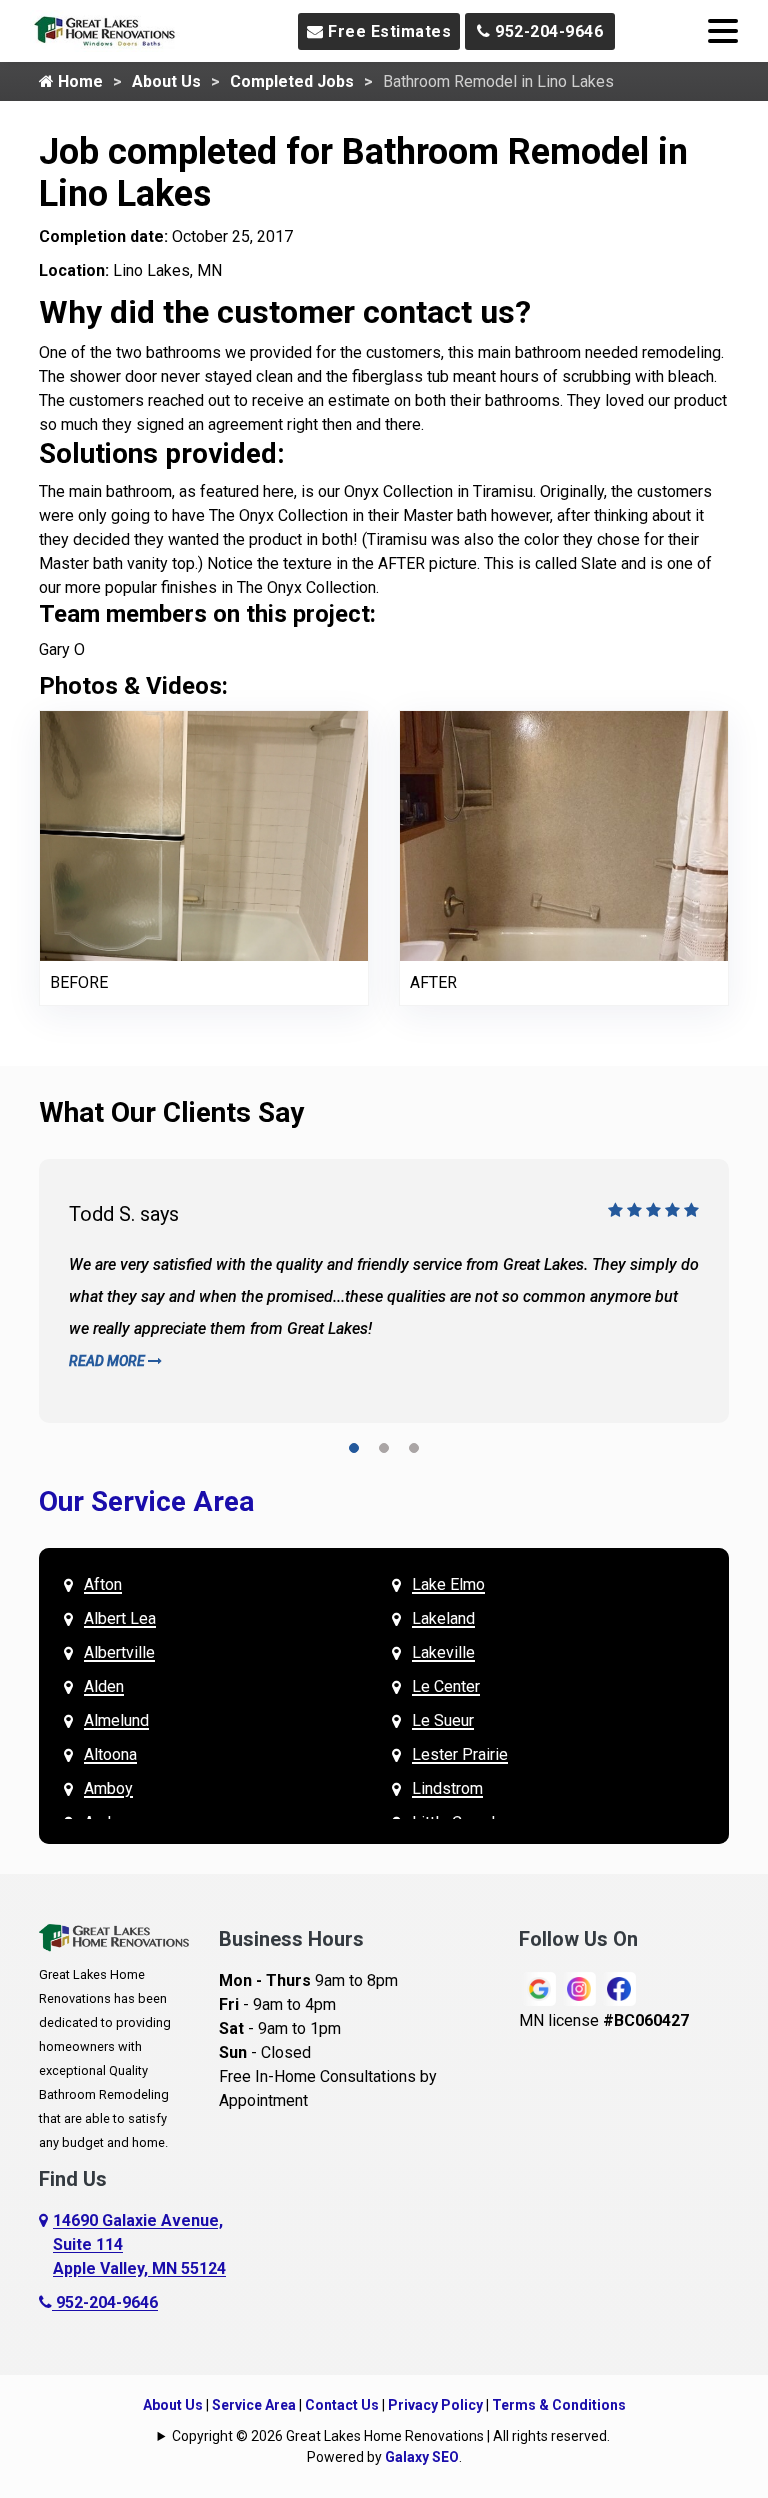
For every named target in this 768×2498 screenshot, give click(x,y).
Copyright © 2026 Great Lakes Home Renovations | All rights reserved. (391, 2436)
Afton (103, 1584)
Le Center (446, 1686)
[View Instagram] (579, 1987)
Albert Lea (120, 1618)
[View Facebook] (619, 1987)
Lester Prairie (460, 1754)
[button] (354, 1451)
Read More (108, 1361)
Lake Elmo (448, 1584)
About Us (166, 81)
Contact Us (342, 2405)
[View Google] (539, 1987)
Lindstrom (447, 1788)
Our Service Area (146, 1501)
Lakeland (443, 1618)
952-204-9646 (547, 31)
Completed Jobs (292, 81)
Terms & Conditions (559, 2405)
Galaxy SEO (422, 2457)
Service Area (254, 2405)
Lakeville (443, 1652)
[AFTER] (564, 834)
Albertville (119, 1652)
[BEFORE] (204, 834)
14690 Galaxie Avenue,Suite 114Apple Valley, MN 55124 (139, 2244)
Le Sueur (443, 1720)
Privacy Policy (435, 2405)
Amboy (108, 1788)
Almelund (116, 1720)
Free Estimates (388, 31)
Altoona (110, 1754)
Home (78, 81)
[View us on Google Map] (46, 2245)
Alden (104, 1686)
